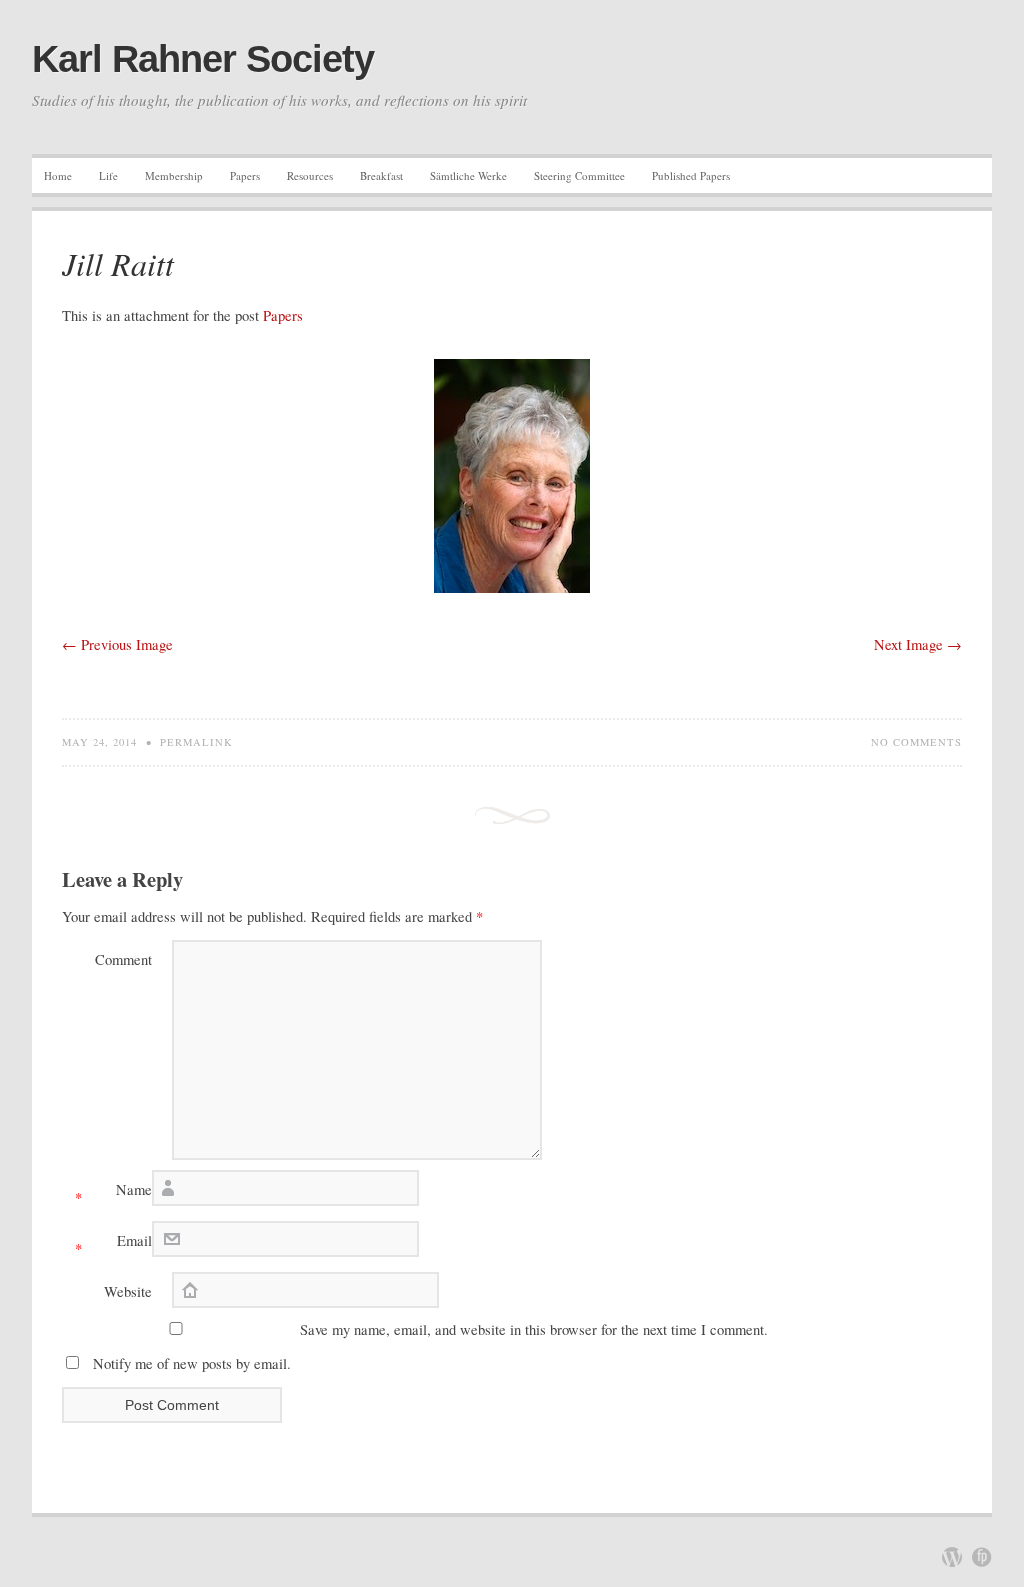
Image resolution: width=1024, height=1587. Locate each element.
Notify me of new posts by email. (192, 1363)
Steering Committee (579, 175)
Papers (245, 175)
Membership (174, 175)
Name (113, 1193)
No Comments (916, 742)
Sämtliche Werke (468, 175)
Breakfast (381, 175)
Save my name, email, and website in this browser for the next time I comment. (534, 1329)
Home (58, 175)
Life (108, 175)
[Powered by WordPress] (952, 1557)
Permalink (196, 742)
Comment (123, 959)
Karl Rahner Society (203, 59)
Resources (310, 175)
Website (128, 1291)
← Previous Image (117, 644)
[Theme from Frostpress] (982, 1557)
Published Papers (691, 175)
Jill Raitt (118, 263)
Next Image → (918, 644)
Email (113, 1244)
